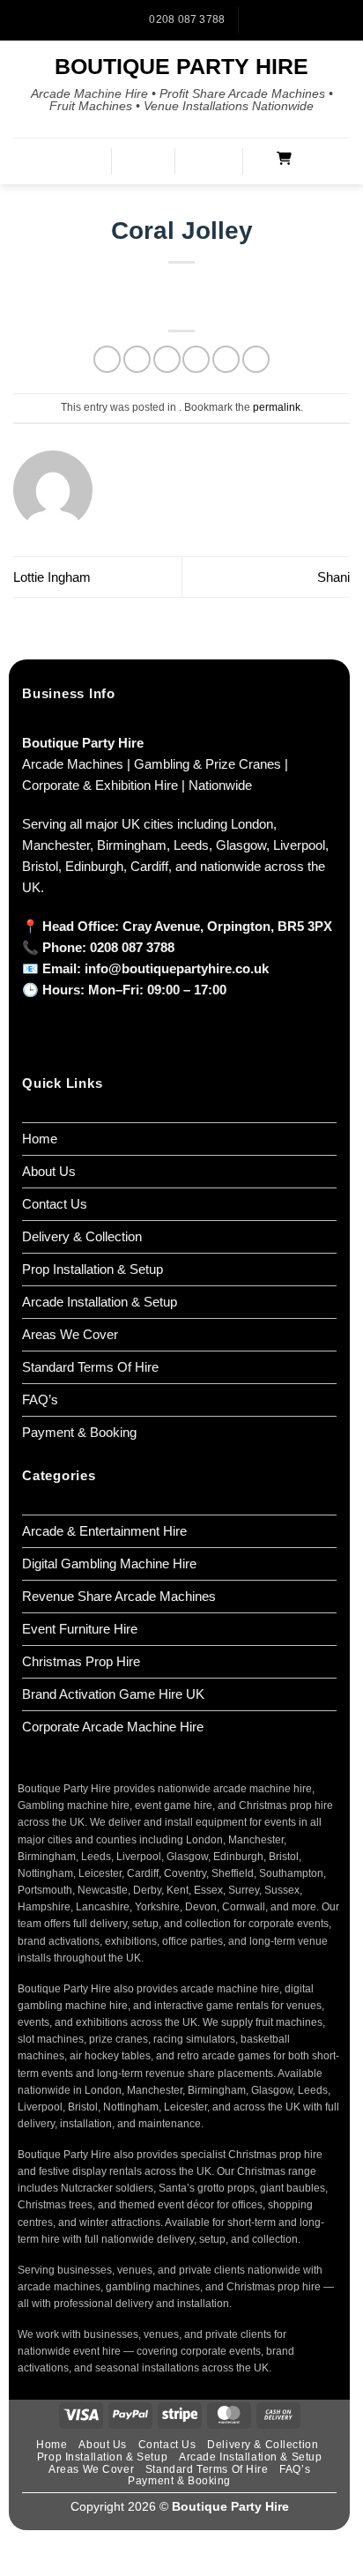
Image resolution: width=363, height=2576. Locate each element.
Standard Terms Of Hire (90, 1367)
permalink (277, 407)
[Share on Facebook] (137, 359)
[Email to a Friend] (196, 359)
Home (40, 1139)
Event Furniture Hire (80, 1629)
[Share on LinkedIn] (256, 359)
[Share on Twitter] (167, 359)
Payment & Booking (79, 1432)
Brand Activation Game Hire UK (113, 1694)
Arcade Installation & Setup (100, 1302)
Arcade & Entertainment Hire (104, 1531)
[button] (84, 161)
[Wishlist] (217, 160)
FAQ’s (40, 1400)
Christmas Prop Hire (81, 1661)
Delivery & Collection (82, 1236)
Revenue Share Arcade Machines (119, 1596)
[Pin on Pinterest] (226, 359)
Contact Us (55, 1204)
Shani (333, 577)
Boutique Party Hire (181, 67)
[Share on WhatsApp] (107, 359)
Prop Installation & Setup (93, 1269)
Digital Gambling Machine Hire (109, 1563)
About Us (49, 1171)
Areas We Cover (70, 1334)
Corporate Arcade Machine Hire (113, 1727)
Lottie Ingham (52, 577)
